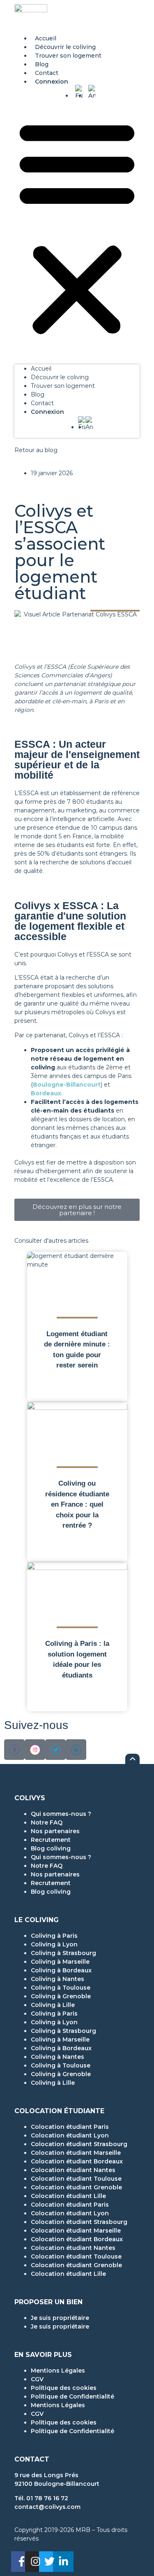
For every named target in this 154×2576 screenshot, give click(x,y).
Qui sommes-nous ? (61, 1814)
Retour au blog (36, 450)
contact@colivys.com (47, 2507)
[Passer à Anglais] (92, 93)
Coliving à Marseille (60, 1962)
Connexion (52, 82)
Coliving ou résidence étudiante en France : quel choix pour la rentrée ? (77, 1504)
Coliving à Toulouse (61, 1988)
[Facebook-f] (21, 2562)
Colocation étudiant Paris (70, 2127)
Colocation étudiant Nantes (73, 2170)
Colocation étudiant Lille (68, 2196)
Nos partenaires (55, 1831)
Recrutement (51, 1840)
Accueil (46, 38)
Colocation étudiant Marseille (76, 2153)
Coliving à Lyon (54, 1944)
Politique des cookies (64, 2388)
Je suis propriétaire (60, 2318)
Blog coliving (51, 1848)
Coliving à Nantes (57, 1979)
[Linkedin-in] (63, 2562)
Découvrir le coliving (65, 47)
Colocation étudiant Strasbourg (79, 2144)
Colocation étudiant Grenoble (76, 2187)
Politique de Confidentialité (72, 2396)
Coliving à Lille (53, 2005)
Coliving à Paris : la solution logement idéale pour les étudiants (77, 1659)
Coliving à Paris (54, 1936)
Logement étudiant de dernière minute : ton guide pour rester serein (77, 1350)
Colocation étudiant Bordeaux (77, 2161)
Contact (47, 73)
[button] (77, 227)
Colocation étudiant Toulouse (76, 2179)
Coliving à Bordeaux (61, 1970)
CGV (37, 2379)
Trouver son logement (68, 56)
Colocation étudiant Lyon (70, 2135)
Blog (42, 64)
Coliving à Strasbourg (63, 1953)
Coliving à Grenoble (61, 1996)
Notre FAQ (47, 1822)
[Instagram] (35, 2562)
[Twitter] (49, 2562)
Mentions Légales (58, 2371)
